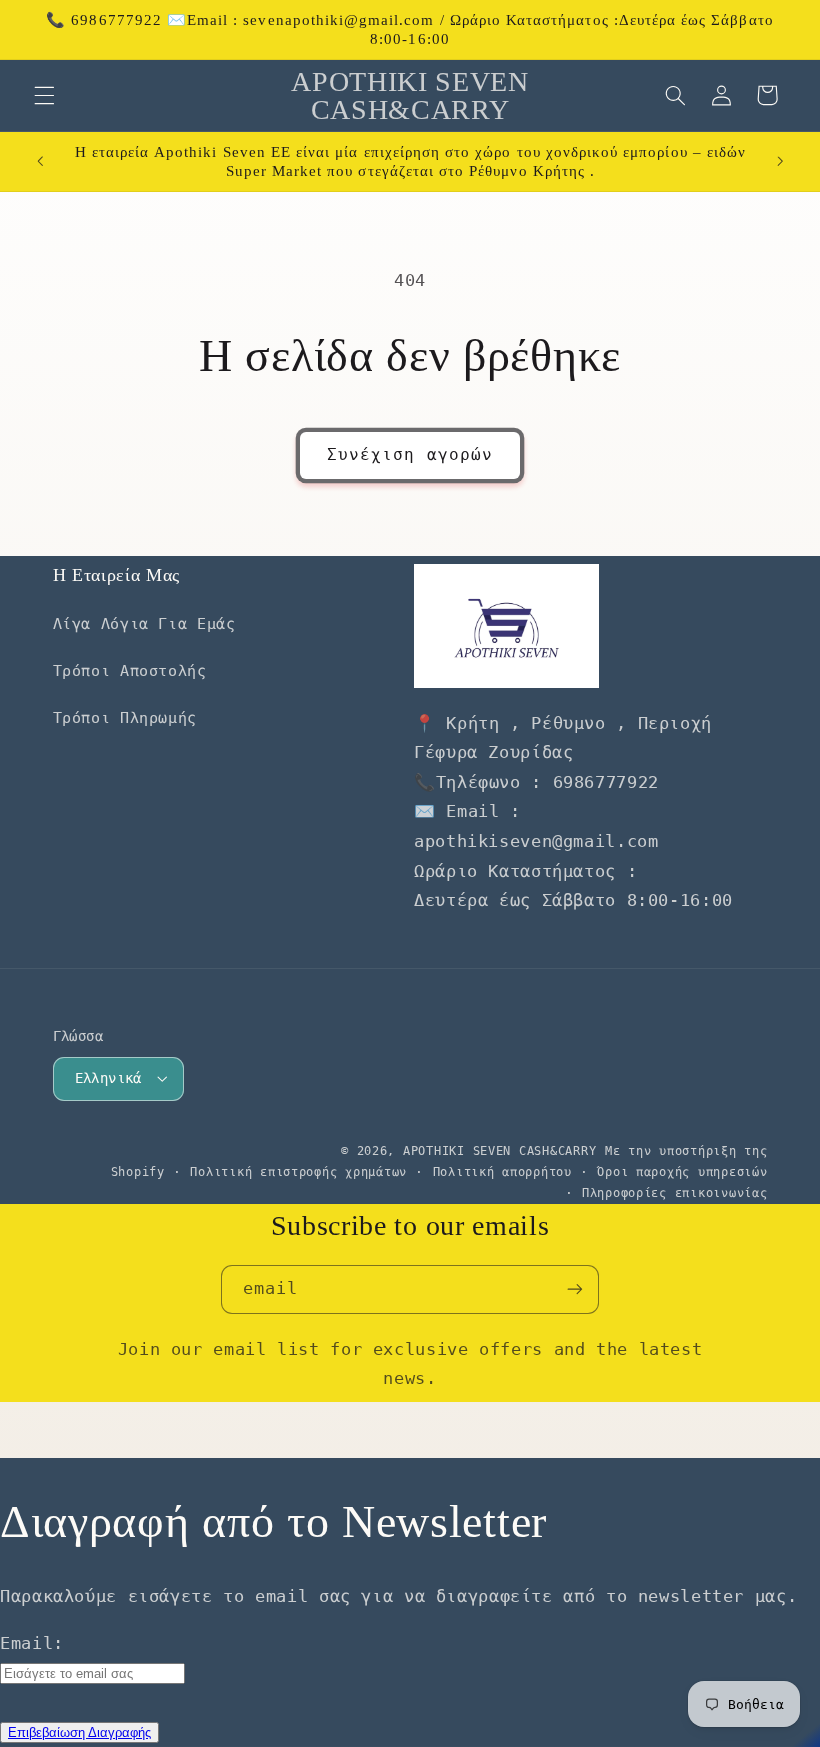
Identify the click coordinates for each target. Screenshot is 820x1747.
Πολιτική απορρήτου (502, 1172)
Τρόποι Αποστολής (130, 670)
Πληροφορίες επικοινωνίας (675, 1193)
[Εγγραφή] (575, 1289)
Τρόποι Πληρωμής (125, 717)
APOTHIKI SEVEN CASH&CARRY (499, 1151)
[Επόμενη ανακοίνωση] (780, 162)
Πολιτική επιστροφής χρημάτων (298, 1172)
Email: (32, 1643)
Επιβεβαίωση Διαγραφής (79, 1732)
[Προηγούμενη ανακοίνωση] (40, 162)
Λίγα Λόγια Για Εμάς (144, 623)
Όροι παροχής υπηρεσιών (682, 1172)
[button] (44, 95)
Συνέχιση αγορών (410, 454)
